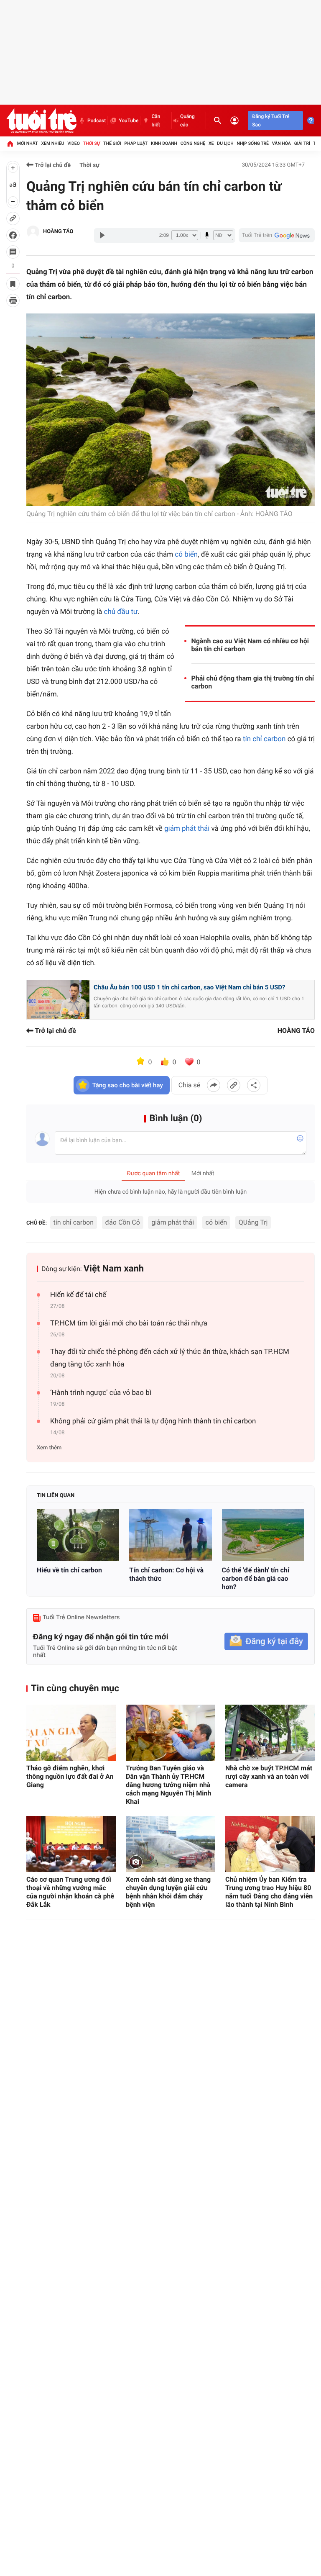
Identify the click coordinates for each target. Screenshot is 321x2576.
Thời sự (92, 143)
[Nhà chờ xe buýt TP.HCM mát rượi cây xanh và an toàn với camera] (270, 1733)
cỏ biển (186, 555)
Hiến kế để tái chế (78, 1295)
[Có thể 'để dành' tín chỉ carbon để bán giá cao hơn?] (263, 1535)
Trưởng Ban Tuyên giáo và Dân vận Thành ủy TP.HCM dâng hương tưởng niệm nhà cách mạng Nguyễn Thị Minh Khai (168, 1785)
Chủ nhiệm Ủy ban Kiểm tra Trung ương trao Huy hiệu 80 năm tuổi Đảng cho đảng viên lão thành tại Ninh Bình (269, 1892)
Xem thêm (49, 1448)
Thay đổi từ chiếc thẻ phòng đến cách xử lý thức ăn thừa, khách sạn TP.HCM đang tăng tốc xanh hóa (170, 1358)
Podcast (97, 121)
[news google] (277, 235)
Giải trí (302, 143)
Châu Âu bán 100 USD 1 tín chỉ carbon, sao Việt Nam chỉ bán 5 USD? (189, 987)
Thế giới (112, 143)
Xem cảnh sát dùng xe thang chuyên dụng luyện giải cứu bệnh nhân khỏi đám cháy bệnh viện (168, 1892)
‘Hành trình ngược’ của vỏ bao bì (101, 1393)
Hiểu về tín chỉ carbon (69, 1570)
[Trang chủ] (10, 144)
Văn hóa (282, 143)
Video (74, 143)
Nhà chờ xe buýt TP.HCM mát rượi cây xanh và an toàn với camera (269, 1776)
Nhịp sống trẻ (253, 143)
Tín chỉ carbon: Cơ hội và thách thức (166, 1574)
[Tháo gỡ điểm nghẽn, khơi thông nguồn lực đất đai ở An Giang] (71, 1733)
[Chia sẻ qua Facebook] (214, 1085)
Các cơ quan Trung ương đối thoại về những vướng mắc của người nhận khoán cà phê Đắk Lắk (70, 1892)
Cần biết (156, 121)
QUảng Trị (253, 1222)
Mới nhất (28, 143)
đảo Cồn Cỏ (123, 1222)
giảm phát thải (187, 829)
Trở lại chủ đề (52, 165)
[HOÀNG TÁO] (33, 232)
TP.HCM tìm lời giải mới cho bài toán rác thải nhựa (129, 1323)
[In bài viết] (13, 300)
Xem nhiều (52, 143)
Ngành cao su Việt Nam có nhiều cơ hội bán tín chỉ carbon (250, 645)
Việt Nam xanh (114, 1269)
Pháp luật (136, 143)
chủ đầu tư (121, 612)
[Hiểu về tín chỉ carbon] (78, 1535)
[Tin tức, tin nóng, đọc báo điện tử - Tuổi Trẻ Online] (41, 121)
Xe (211, 143)
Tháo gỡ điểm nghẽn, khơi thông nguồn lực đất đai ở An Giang (70, 1776)
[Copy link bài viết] (234, 1085)
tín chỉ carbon (264, 739)
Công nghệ (193, 143)
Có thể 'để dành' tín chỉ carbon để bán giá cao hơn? (256, 1578)
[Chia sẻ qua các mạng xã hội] (254, 1085)
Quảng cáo (187, 121)
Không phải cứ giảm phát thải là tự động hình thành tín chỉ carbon (153, 1421)
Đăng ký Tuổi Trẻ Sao (271, 121)
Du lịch (225, 143)
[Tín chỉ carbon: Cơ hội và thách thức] (170, 1535)
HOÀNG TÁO (58, 232)
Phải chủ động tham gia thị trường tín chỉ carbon (253, 682)
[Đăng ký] (266, 1642)
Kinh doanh (164, 143)
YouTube (129, 121)
